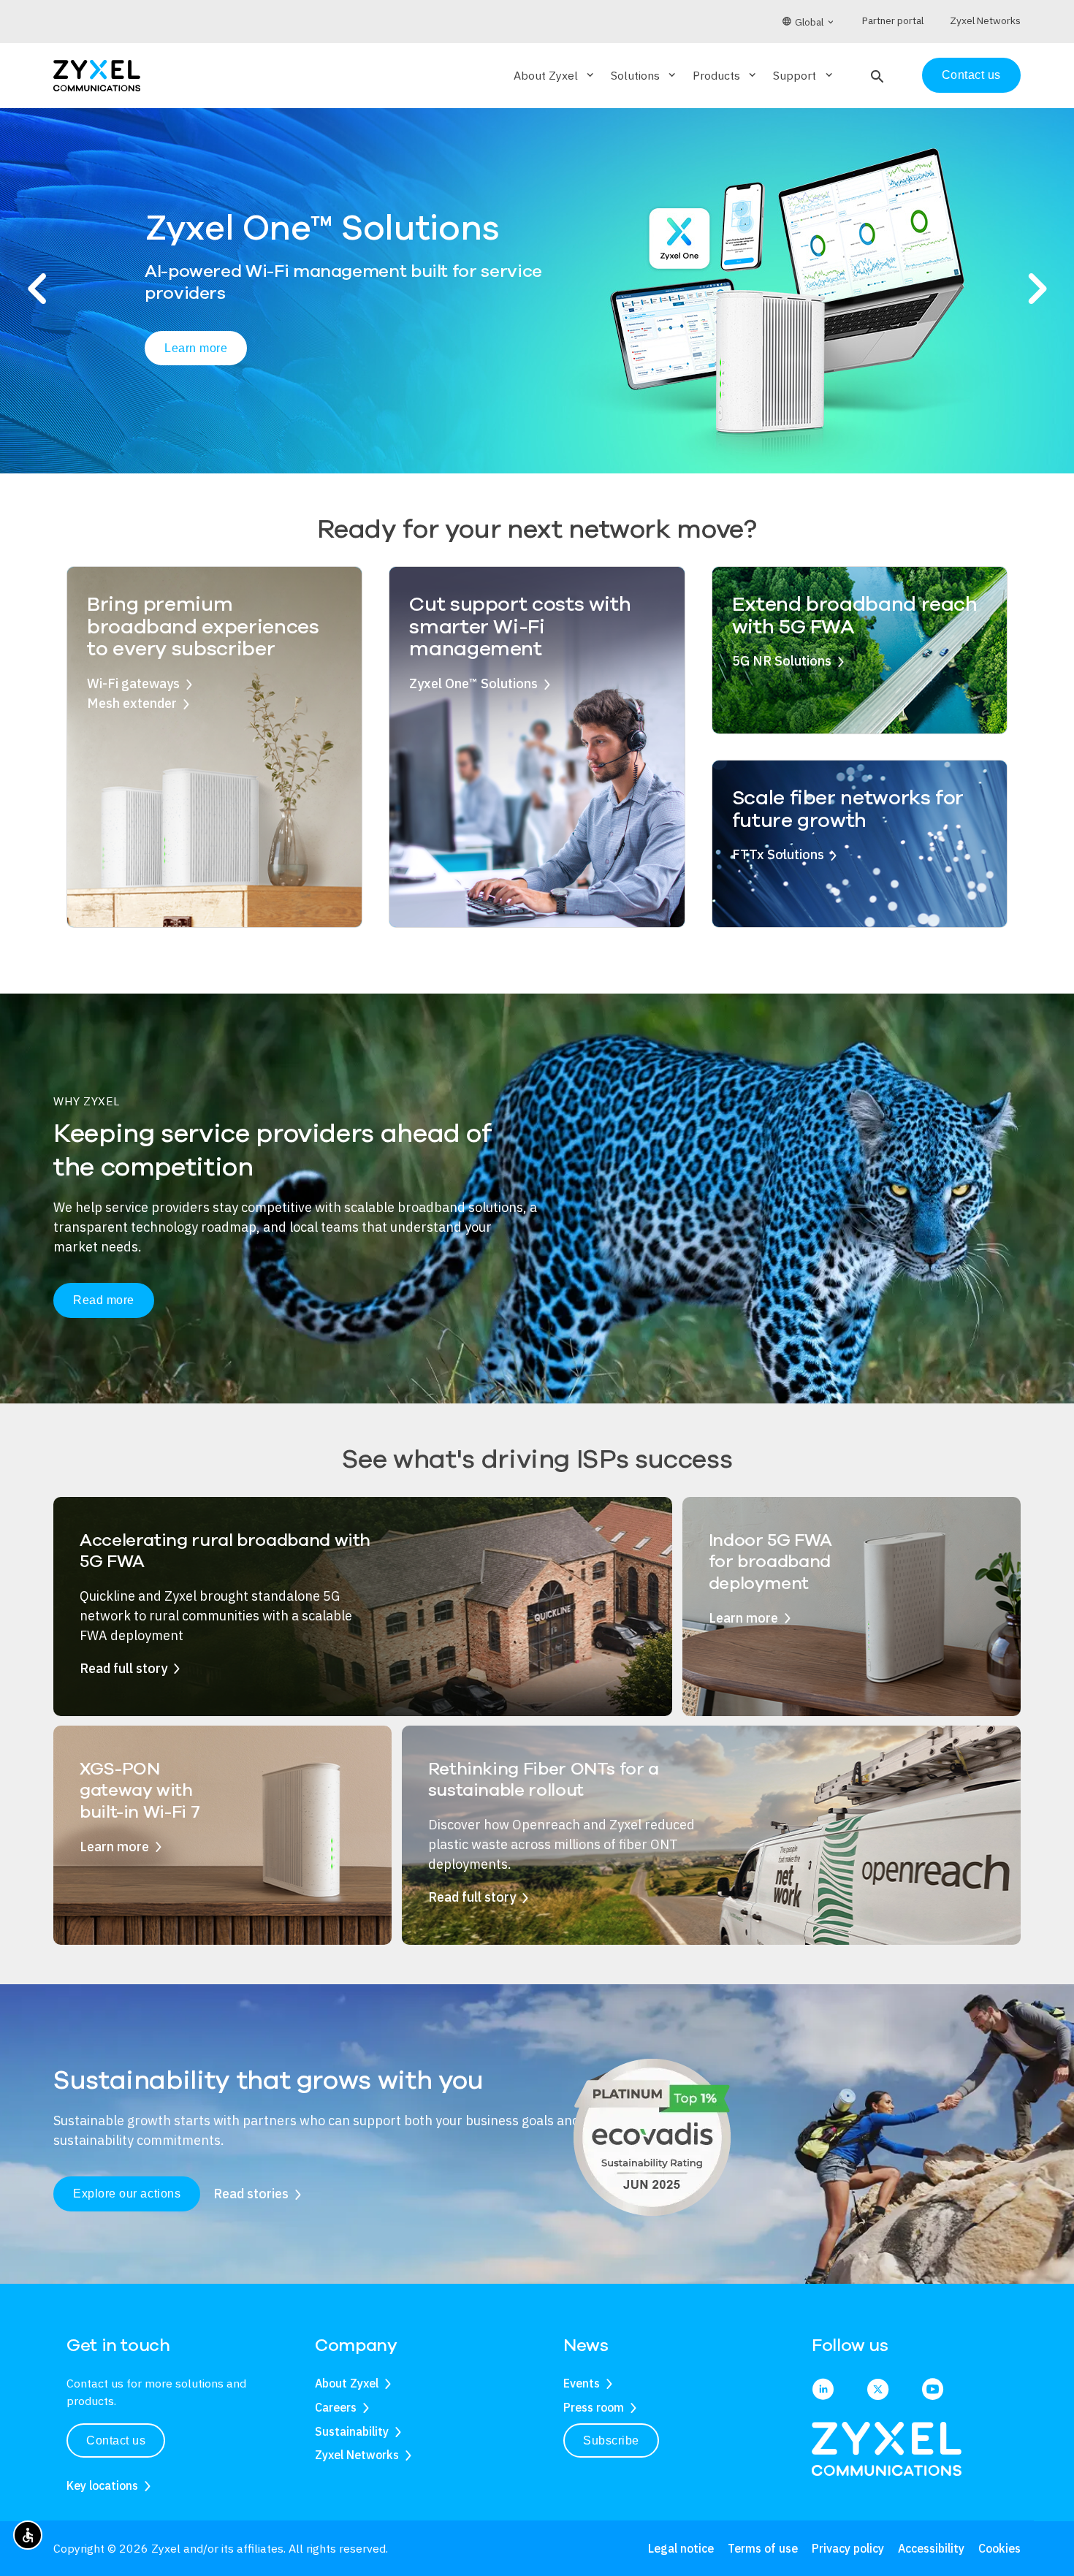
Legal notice (681, 2548)
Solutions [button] (644, 75)
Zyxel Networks (357, 2455)
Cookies (999, 2548)
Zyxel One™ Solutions (473, 683)
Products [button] (725, 75)
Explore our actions (127, 2194)
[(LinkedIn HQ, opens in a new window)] (823, 2390)
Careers (336, 2407)
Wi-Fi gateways (133, 683)
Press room (594, 2407)
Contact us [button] (116, 2440)
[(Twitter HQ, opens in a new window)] (878, 2390)
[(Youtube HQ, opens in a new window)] (933, 2390)
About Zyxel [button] (555, 75)
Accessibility (931, 2548)
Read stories (251, 2194)
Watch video (324, 357)
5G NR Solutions (782, 661)
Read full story (123, 1668)
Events (582, 2383)
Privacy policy (848, 2548)
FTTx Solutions (778, 854)
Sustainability (352, 2431)
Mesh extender (132, 703)
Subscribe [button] (611, 2440)
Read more (104, 1300)
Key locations (102, 2485)
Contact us (971, 75)
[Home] (97, 74)
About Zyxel (347, 2383)
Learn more (196, 356)
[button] (876, 75)
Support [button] (804, 75)
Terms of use (763, 2548)
